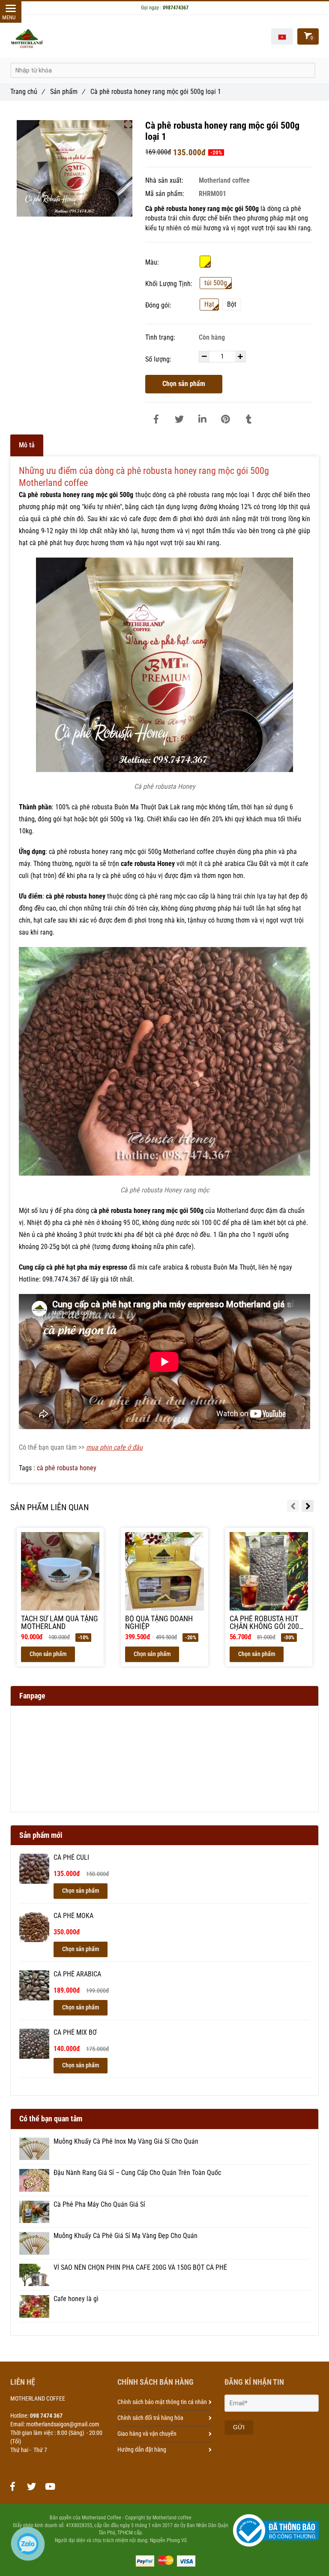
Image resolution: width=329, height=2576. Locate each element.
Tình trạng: (161, 337)
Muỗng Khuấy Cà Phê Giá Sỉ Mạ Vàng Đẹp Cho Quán (126, 2236)
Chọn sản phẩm (184, 384)
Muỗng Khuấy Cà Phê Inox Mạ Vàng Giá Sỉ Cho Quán (126, 2142)
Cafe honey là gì (76, 2299)
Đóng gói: (158, 305)
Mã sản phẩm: (166, 194)
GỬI (239, 2427)
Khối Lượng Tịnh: (169, 284)
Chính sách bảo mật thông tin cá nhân (162, 2402)
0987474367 (176, 8)
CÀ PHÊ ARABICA (77, 1974)
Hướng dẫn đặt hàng (142, 2449)
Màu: (152, 262)
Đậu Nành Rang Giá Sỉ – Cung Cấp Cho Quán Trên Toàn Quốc (137, 2173)
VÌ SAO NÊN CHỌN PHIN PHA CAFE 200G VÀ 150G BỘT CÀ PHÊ (140, 2268)
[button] (282, 36)
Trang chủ (27, 92)
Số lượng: (159, 359)
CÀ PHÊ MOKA (73, 1916)
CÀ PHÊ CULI (71, 1858)
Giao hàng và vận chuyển (147, 2434)
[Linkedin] (202, 419)
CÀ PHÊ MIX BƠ (75, 2033)
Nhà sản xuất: (165, 180)
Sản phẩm (67, 92)
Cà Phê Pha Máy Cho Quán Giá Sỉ (99, 2205)
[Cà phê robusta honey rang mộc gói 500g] (156, 419)
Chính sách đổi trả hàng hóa (150, 2418)
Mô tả (27, 445)
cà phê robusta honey (67, 1468)
